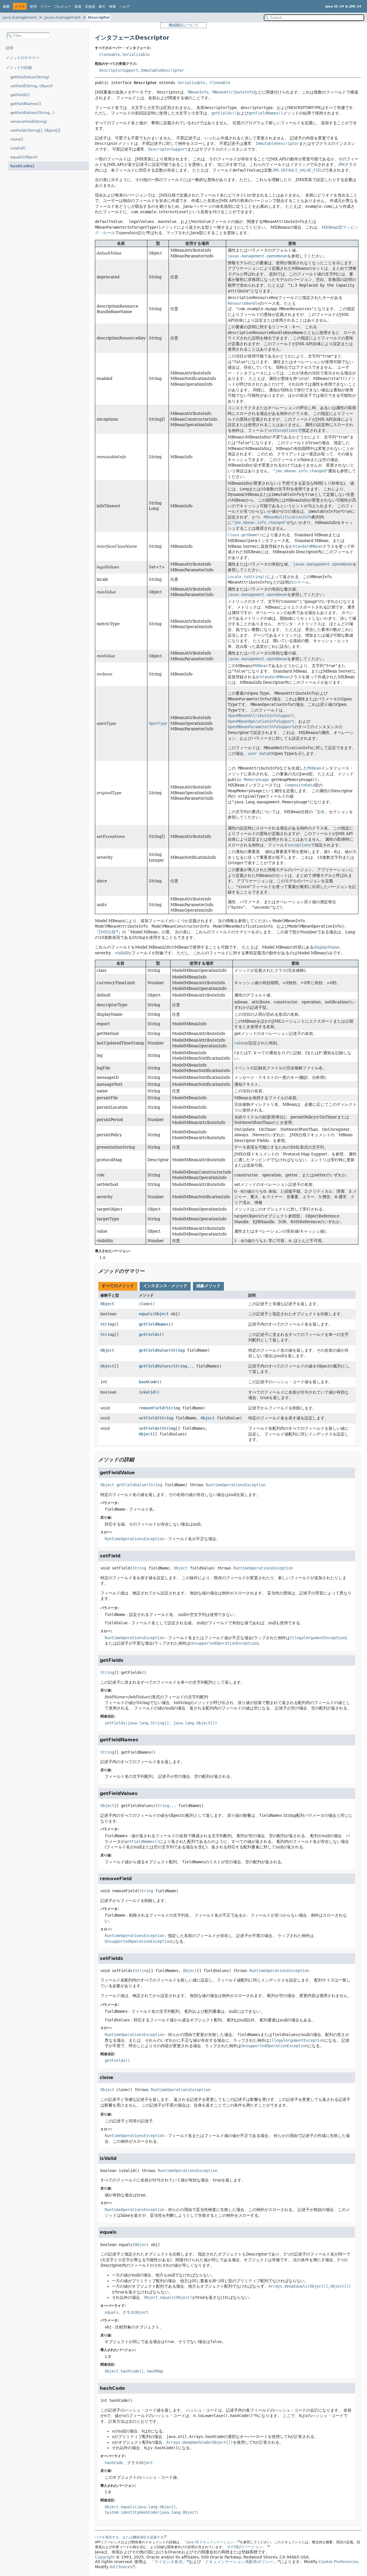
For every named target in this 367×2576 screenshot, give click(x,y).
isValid (147, 1392)
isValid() (18, 148)
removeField (151, 1408)
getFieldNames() (26, 104)
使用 (33, 7)
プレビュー (63, 7)
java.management (20, 17)
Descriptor (99, 17)
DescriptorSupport (119, 70)
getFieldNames (154, 1324)
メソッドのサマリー (23, 58)
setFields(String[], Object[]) (35, 130)
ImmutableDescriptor (162, 70)
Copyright (105, 2557)
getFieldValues (155, 1366)
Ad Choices (121, 2567)
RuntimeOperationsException (236, 1485)
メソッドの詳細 (19, 68)
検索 (112, 7)
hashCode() (22, 166)
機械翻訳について (183, 25)
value (240, 1043)
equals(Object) (24, 157)
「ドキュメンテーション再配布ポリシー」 (239, 2562)
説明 (9, 48)
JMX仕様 (107, 932)
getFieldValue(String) (30, 77)
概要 (6, 7)
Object (107, 1304)
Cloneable (110, 55)
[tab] (118, 1286)
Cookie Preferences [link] (338, 2562)
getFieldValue (154, 1350)
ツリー (45, 7)
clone (145, 1304)
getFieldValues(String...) (32, 113)
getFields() (20, 95)
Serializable (136, 55)
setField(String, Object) (32, 86)
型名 (321, 812)
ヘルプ (124, 7)
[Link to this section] (149, 1271)
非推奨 (90, 7)
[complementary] (338, 2562)
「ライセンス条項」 (168, 2562)
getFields (149, 1334)
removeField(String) (29, 122)
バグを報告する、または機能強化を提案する (129, 2537)
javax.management (62, 17)
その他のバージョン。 (247, 2547)
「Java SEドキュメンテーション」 (210, 2542)
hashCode (148, 1382)
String (107, 1324)
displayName (327, 947)
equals (146, 1314)
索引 (102, 7)
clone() (17, 139)
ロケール (301, 582)
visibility (123, 953)
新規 (78, 7)
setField (148, 1418)
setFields (149, 1428)
